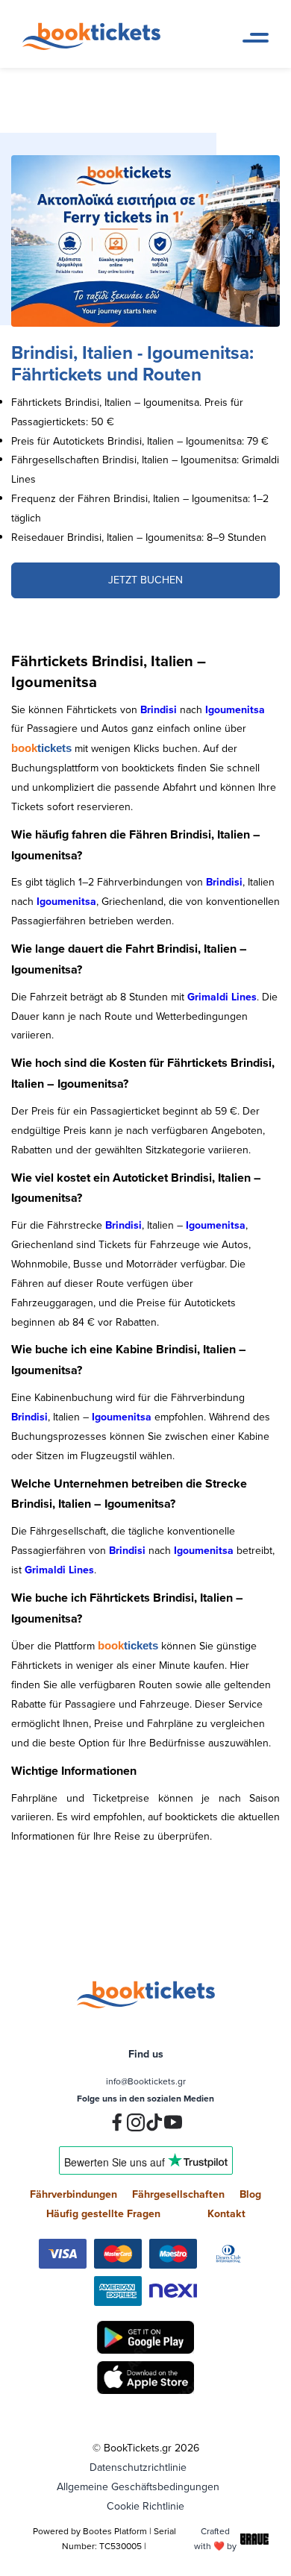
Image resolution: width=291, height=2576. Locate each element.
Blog (250, 2194)
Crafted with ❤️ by (215, 2538)
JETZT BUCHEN (145, 580)
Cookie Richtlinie (145, 2506)
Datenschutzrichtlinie (138, 2467)
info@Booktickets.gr (146, 2081)
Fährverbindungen (73, 2194)
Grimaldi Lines (222, 997)
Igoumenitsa (235, 709)
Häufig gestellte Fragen (103, 2213)
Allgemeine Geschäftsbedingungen (138, 2486)
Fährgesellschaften (178, 2194)
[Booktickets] (95, 46)
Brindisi (159, 709)
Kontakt (226, 2213)
